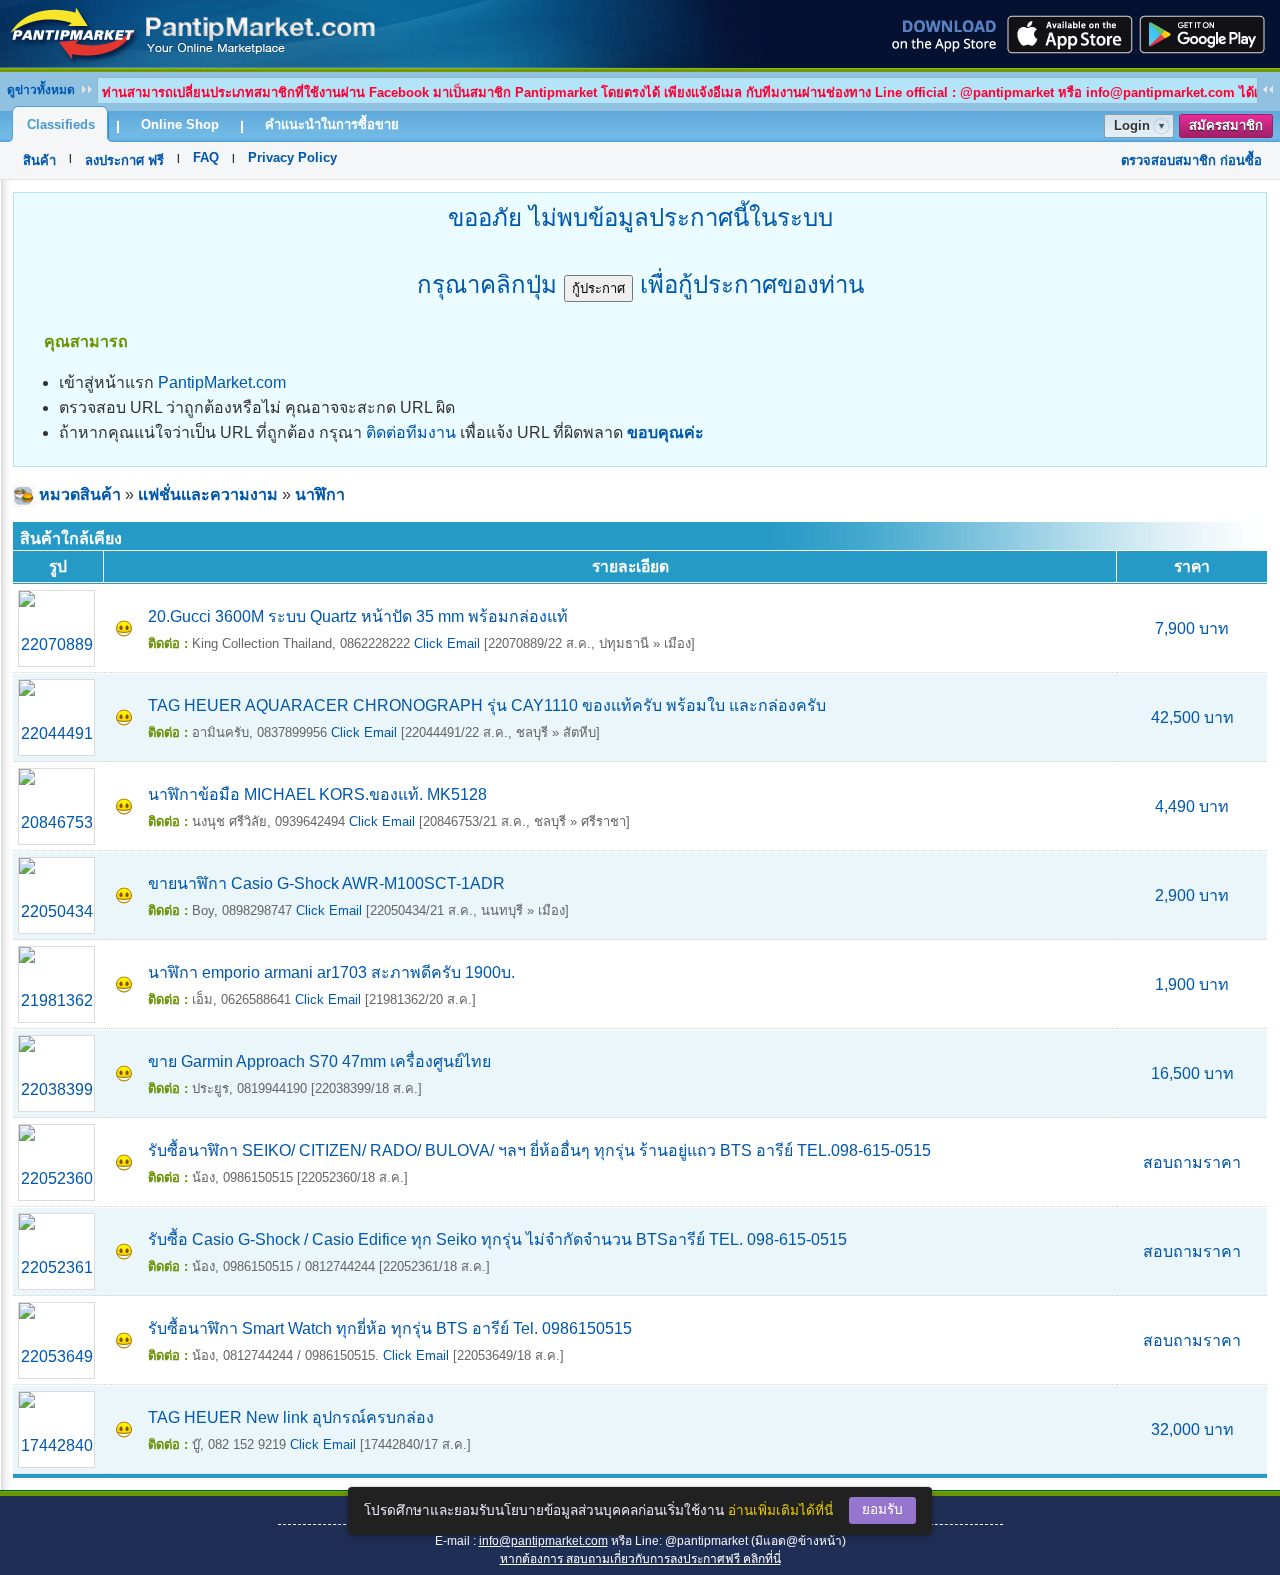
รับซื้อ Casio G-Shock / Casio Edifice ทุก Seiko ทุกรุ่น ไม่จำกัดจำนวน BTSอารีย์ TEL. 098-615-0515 (497, 1239)
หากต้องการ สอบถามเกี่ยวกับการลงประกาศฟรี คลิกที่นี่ (640, 1559)
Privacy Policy (292, 157)
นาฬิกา (320, 494)
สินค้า (39, 160)
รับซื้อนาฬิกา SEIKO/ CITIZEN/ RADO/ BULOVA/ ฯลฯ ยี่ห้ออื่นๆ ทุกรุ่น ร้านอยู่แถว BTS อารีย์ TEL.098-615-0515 (539, 1150)
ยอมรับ (882, 1509)
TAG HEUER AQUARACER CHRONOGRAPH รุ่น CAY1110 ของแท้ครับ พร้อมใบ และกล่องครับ (487, 705)
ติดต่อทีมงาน (411, 432)
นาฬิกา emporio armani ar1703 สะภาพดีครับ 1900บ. (331, 972)
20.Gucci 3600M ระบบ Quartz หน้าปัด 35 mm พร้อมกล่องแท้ (358, 616)
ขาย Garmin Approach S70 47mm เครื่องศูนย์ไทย (319, 1061)
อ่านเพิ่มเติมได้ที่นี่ (780, 1510)
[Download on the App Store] (1068, 34)
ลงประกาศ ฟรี (124, 160)
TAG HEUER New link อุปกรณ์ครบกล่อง (291, 1417)
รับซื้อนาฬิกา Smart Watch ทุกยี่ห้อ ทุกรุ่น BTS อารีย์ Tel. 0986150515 (390, 1328)
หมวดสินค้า (80, 494)
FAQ (206, 157)
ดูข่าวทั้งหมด (41, 90)
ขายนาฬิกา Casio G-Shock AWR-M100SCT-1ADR (326, 883)
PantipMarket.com (222, 382)
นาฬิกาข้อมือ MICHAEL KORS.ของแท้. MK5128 (317, 794)
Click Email (447, 643)
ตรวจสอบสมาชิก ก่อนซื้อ (1191, 160)
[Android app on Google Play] (1208, 34)
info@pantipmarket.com (543, 1541)
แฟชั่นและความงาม (208, 494)
